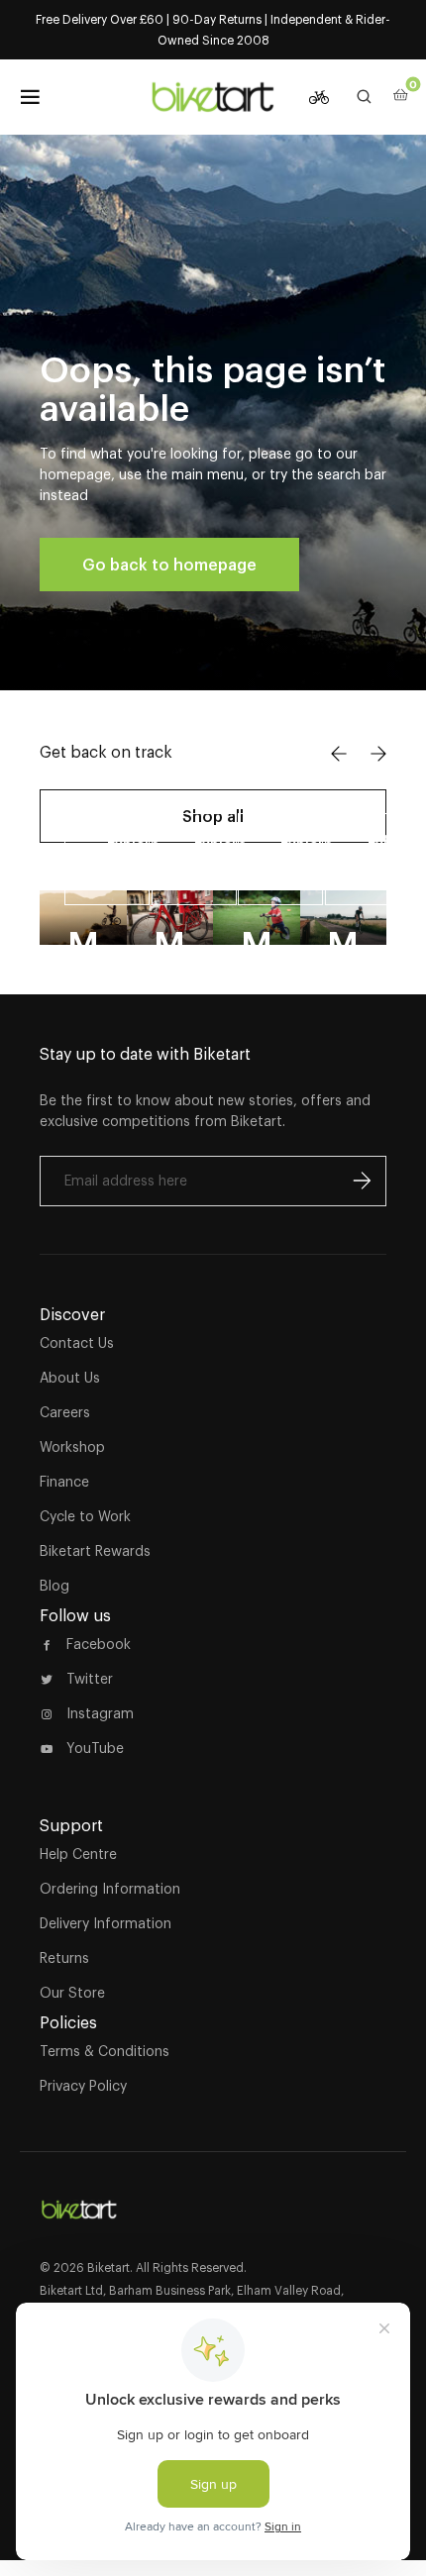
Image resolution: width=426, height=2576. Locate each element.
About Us (70, 1378)
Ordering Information (110, 1889)
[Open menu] (30, 97)
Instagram (100, 1713)
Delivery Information (106, 1923)
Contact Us (77, 1343)
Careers (65, 1412)
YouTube (95, 1748)
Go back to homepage (169, 565)
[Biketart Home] (79, 2202)
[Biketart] (213, 97)
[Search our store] (365, 97)
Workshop (72, 1447)
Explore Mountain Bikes (128, 859)
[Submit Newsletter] (362, 1181)
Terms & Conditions (105, 2051)
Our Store (72, 1993)
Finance (64, 1482)
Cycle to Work (85, 1516)
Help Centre (78, 1854)
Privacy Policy (83, 2086)
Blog (54, 1586)
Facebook (99, 1644)
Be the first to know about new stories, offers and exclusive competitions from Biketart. (205, 1111)
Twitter (90, 1679)
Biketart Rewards (95, 1551)
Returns (64, 1958)
